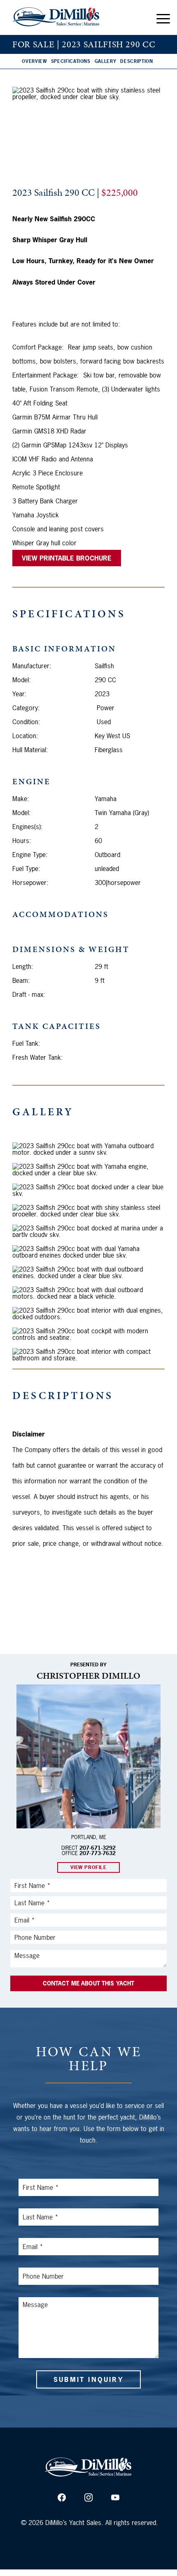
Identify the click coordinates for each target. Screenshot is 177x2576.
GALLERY (106, 61)
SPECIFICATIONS (71, 61)
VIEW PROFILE (88, 1867)
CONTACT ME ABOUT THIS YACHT (89, 1983)
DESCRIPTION (136, 61)
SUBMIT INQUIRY (88, 2379)
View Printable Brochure (67, 558)
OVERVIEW (34, 61)
